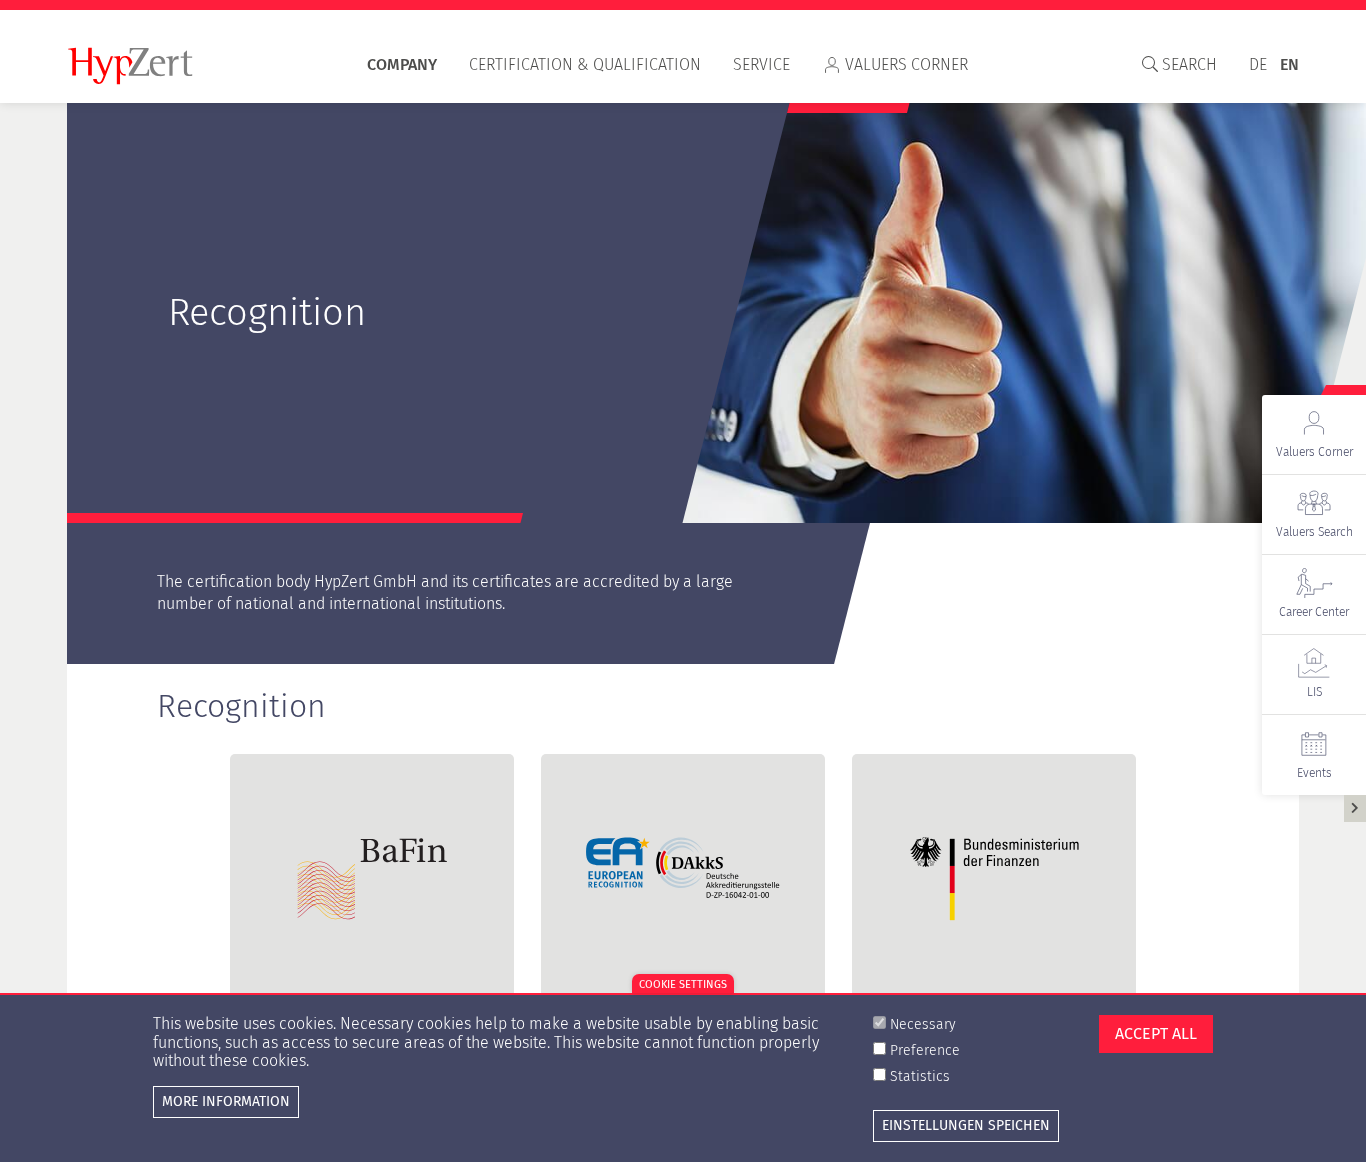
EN (1289, 64)
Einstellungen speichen (966, 1125)
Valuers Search (1314, 532)
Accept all (1156, 1033)
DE (1258, 64)
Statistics (920, 1077)
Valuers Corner (906, 64)
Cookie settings (683, 984)
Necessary (923, 1024)
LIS (1314, 692)
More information (226, 1101)
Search (1187, 64)
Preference (925, 1050)
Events (1314, 773)
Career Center (1314, 612)
